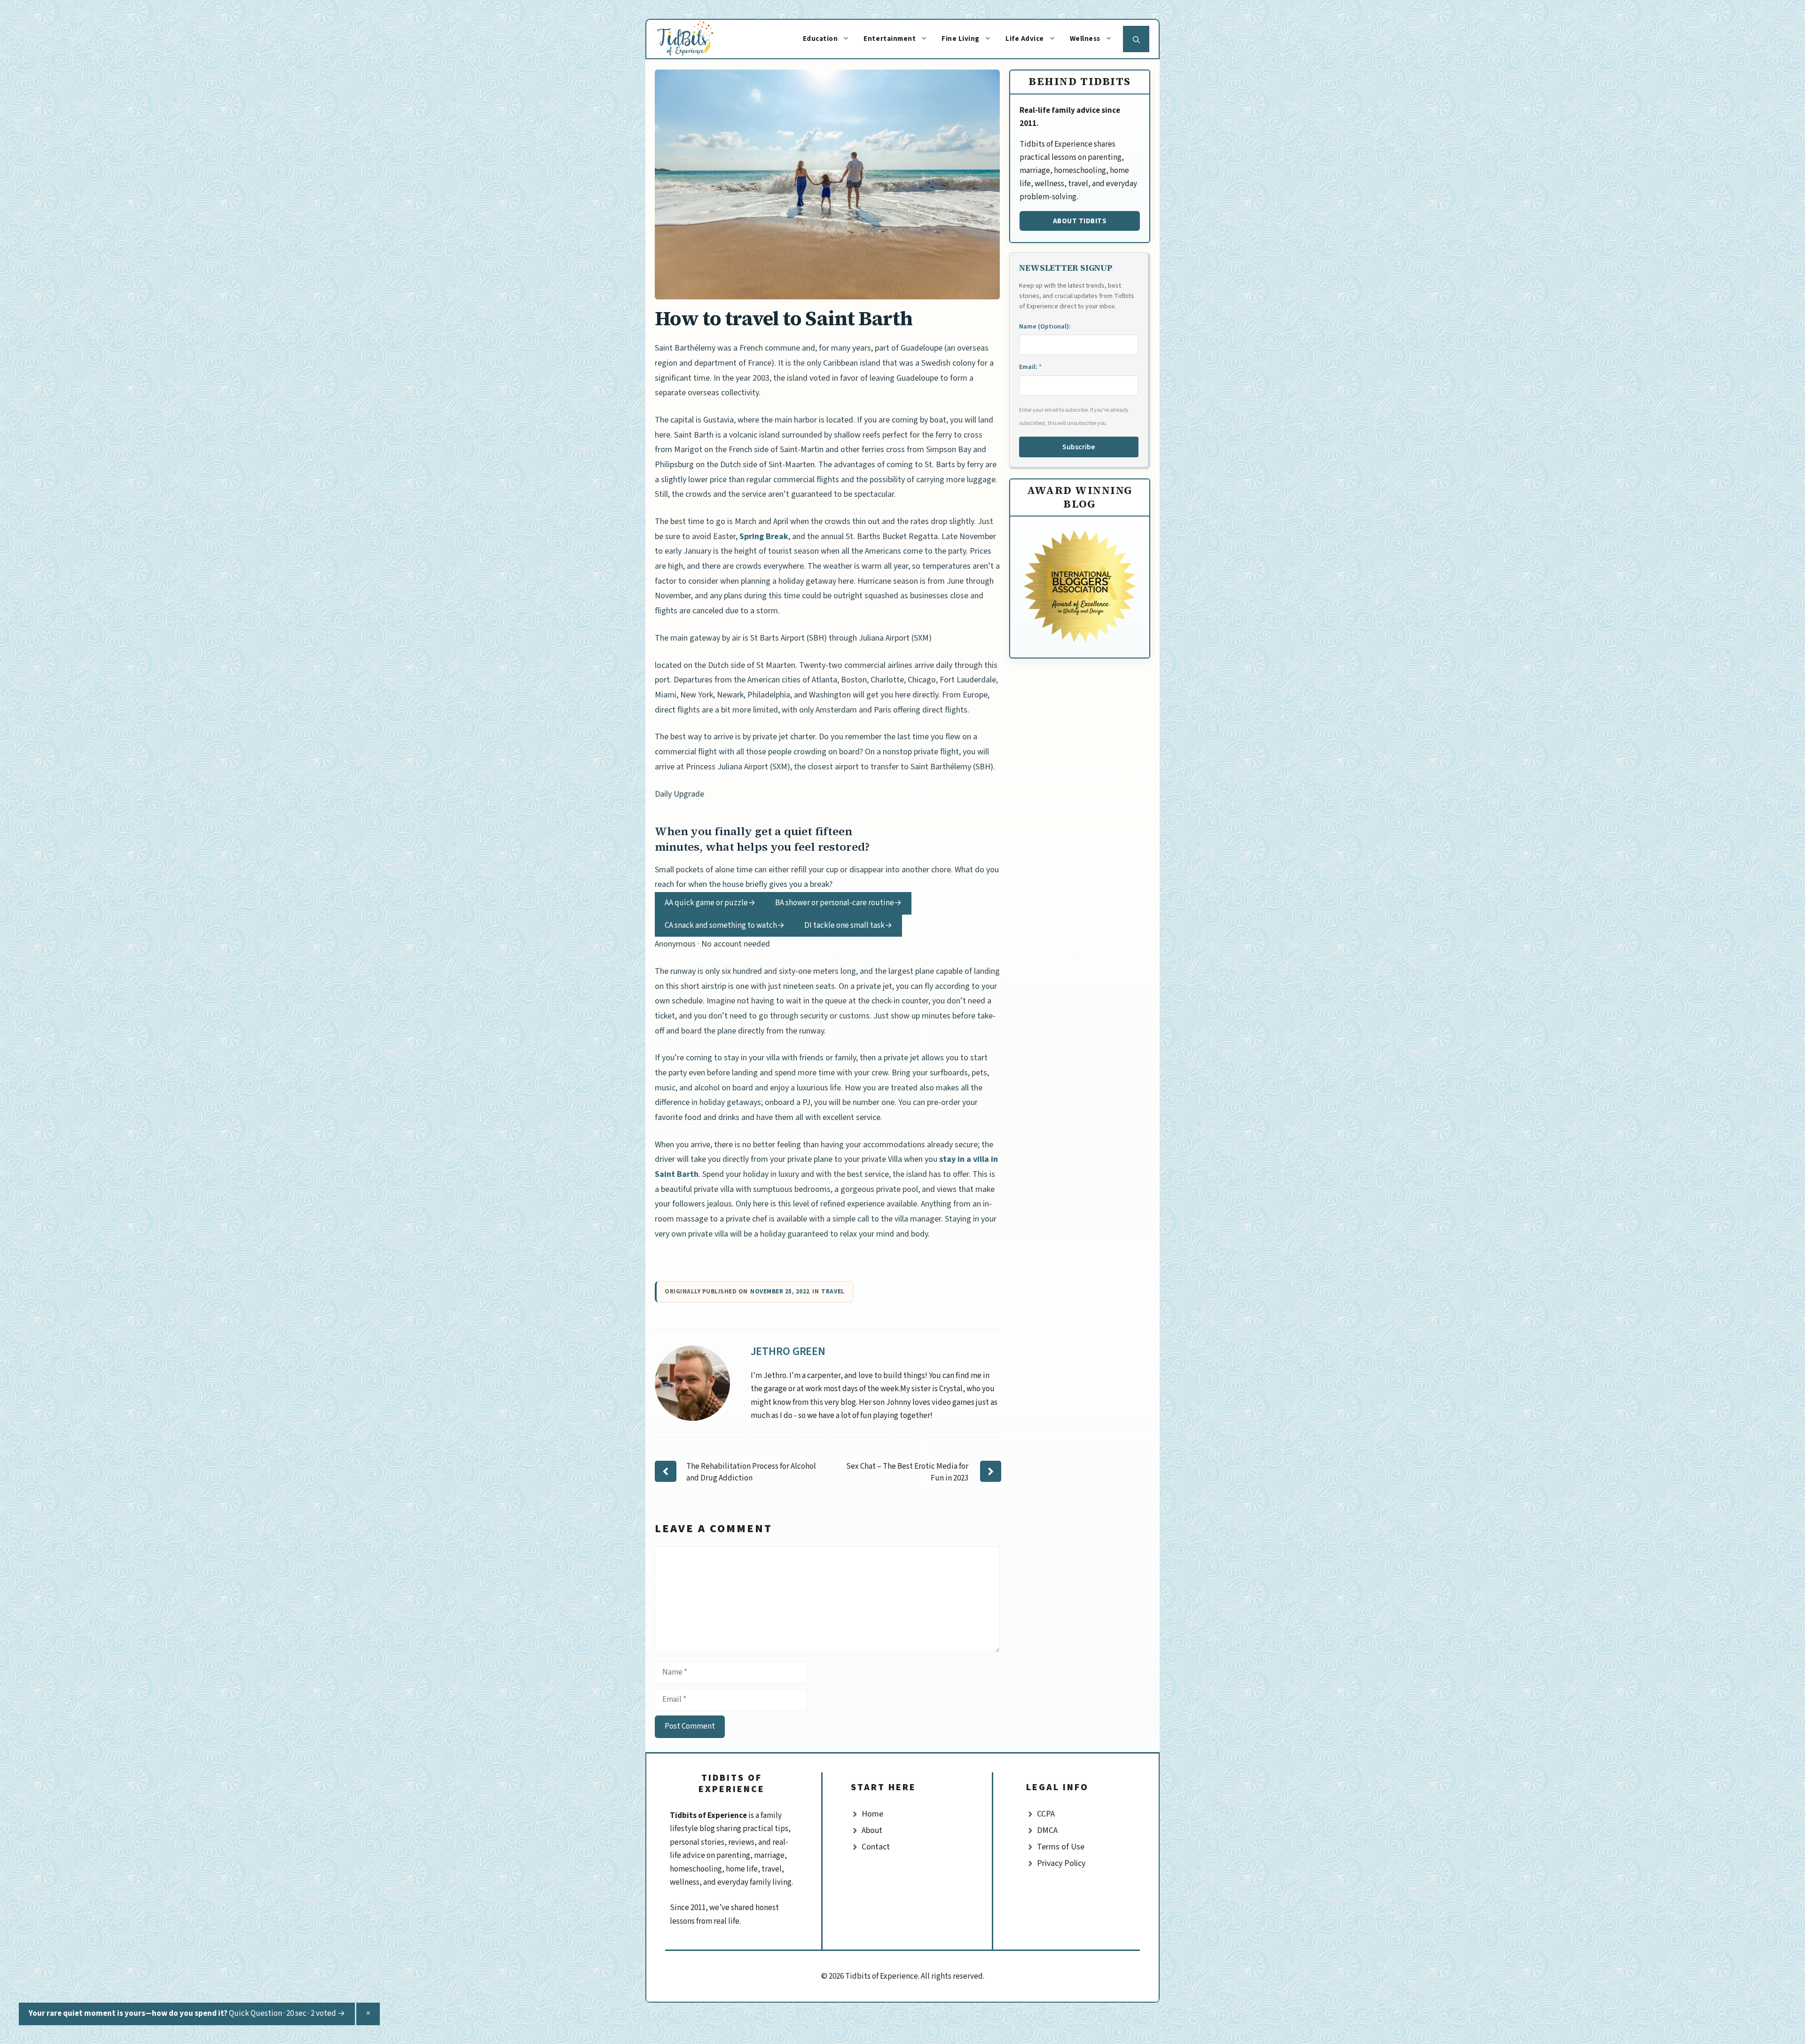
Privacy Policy (1061, 1863)
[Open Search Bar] (1136, 39)
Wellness (1085, 39)
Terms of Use (1061, 1847)
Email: (1030, 367)
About (872, 1830)
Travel (833, 1292)
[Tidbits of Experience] (695, 39)
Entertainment (890, 39)
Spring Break (764, 536)
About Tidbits (1080, 221)
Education (820, 39)
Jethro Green (788, 1351)
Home (872, 1814)
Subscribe (1079, 447)
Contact (876, 1847)
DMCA (1047, 1830)
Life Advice (1025, 39)
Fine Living (961, 39)
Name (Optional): (1045, 327)
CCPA (1046, 1814)
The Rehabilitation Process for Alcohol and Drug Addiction (751, 1472)
